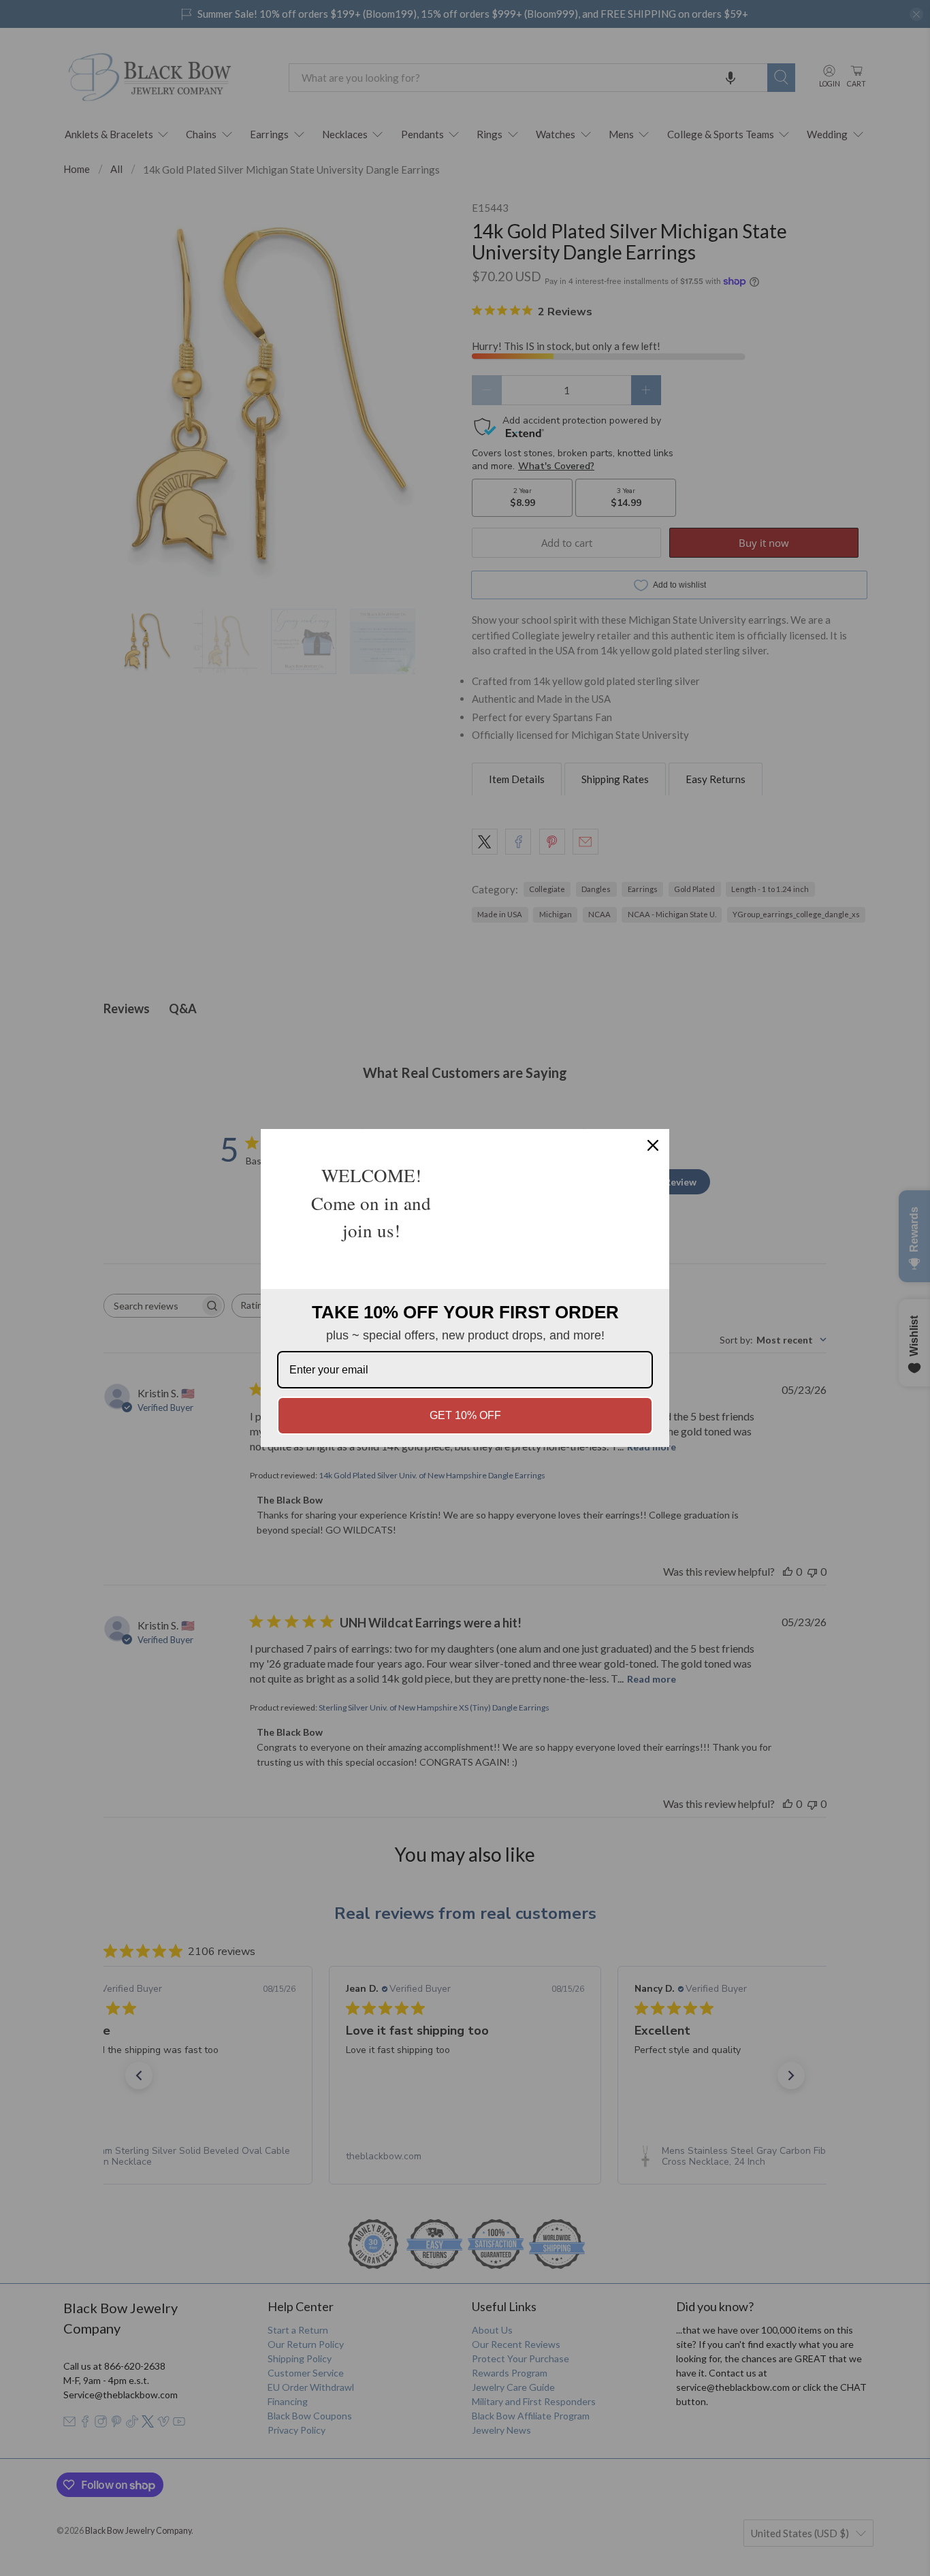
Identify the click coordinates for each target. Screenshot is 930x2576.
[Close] (653, 1145)
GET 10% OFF (465, 1415)
